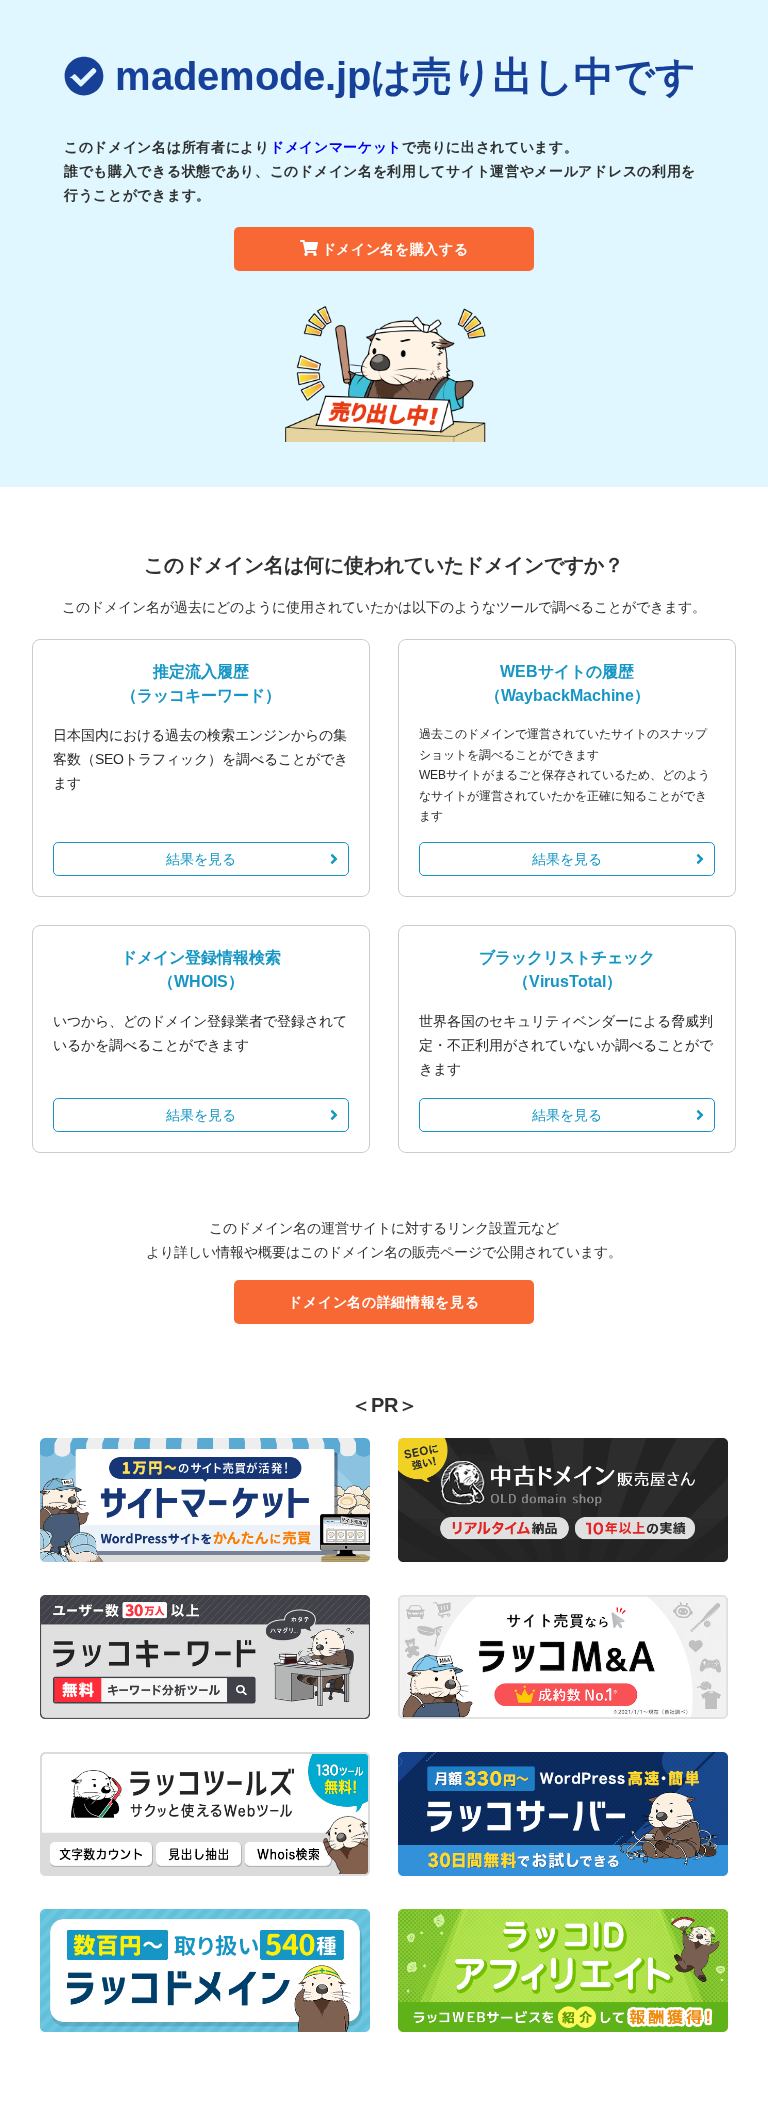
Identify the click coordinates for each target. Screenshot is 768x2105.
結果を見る (201, 859)
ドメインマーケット (336, 147)
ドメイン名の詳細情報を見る (383, 1302)
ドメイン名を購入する (395, 249)
